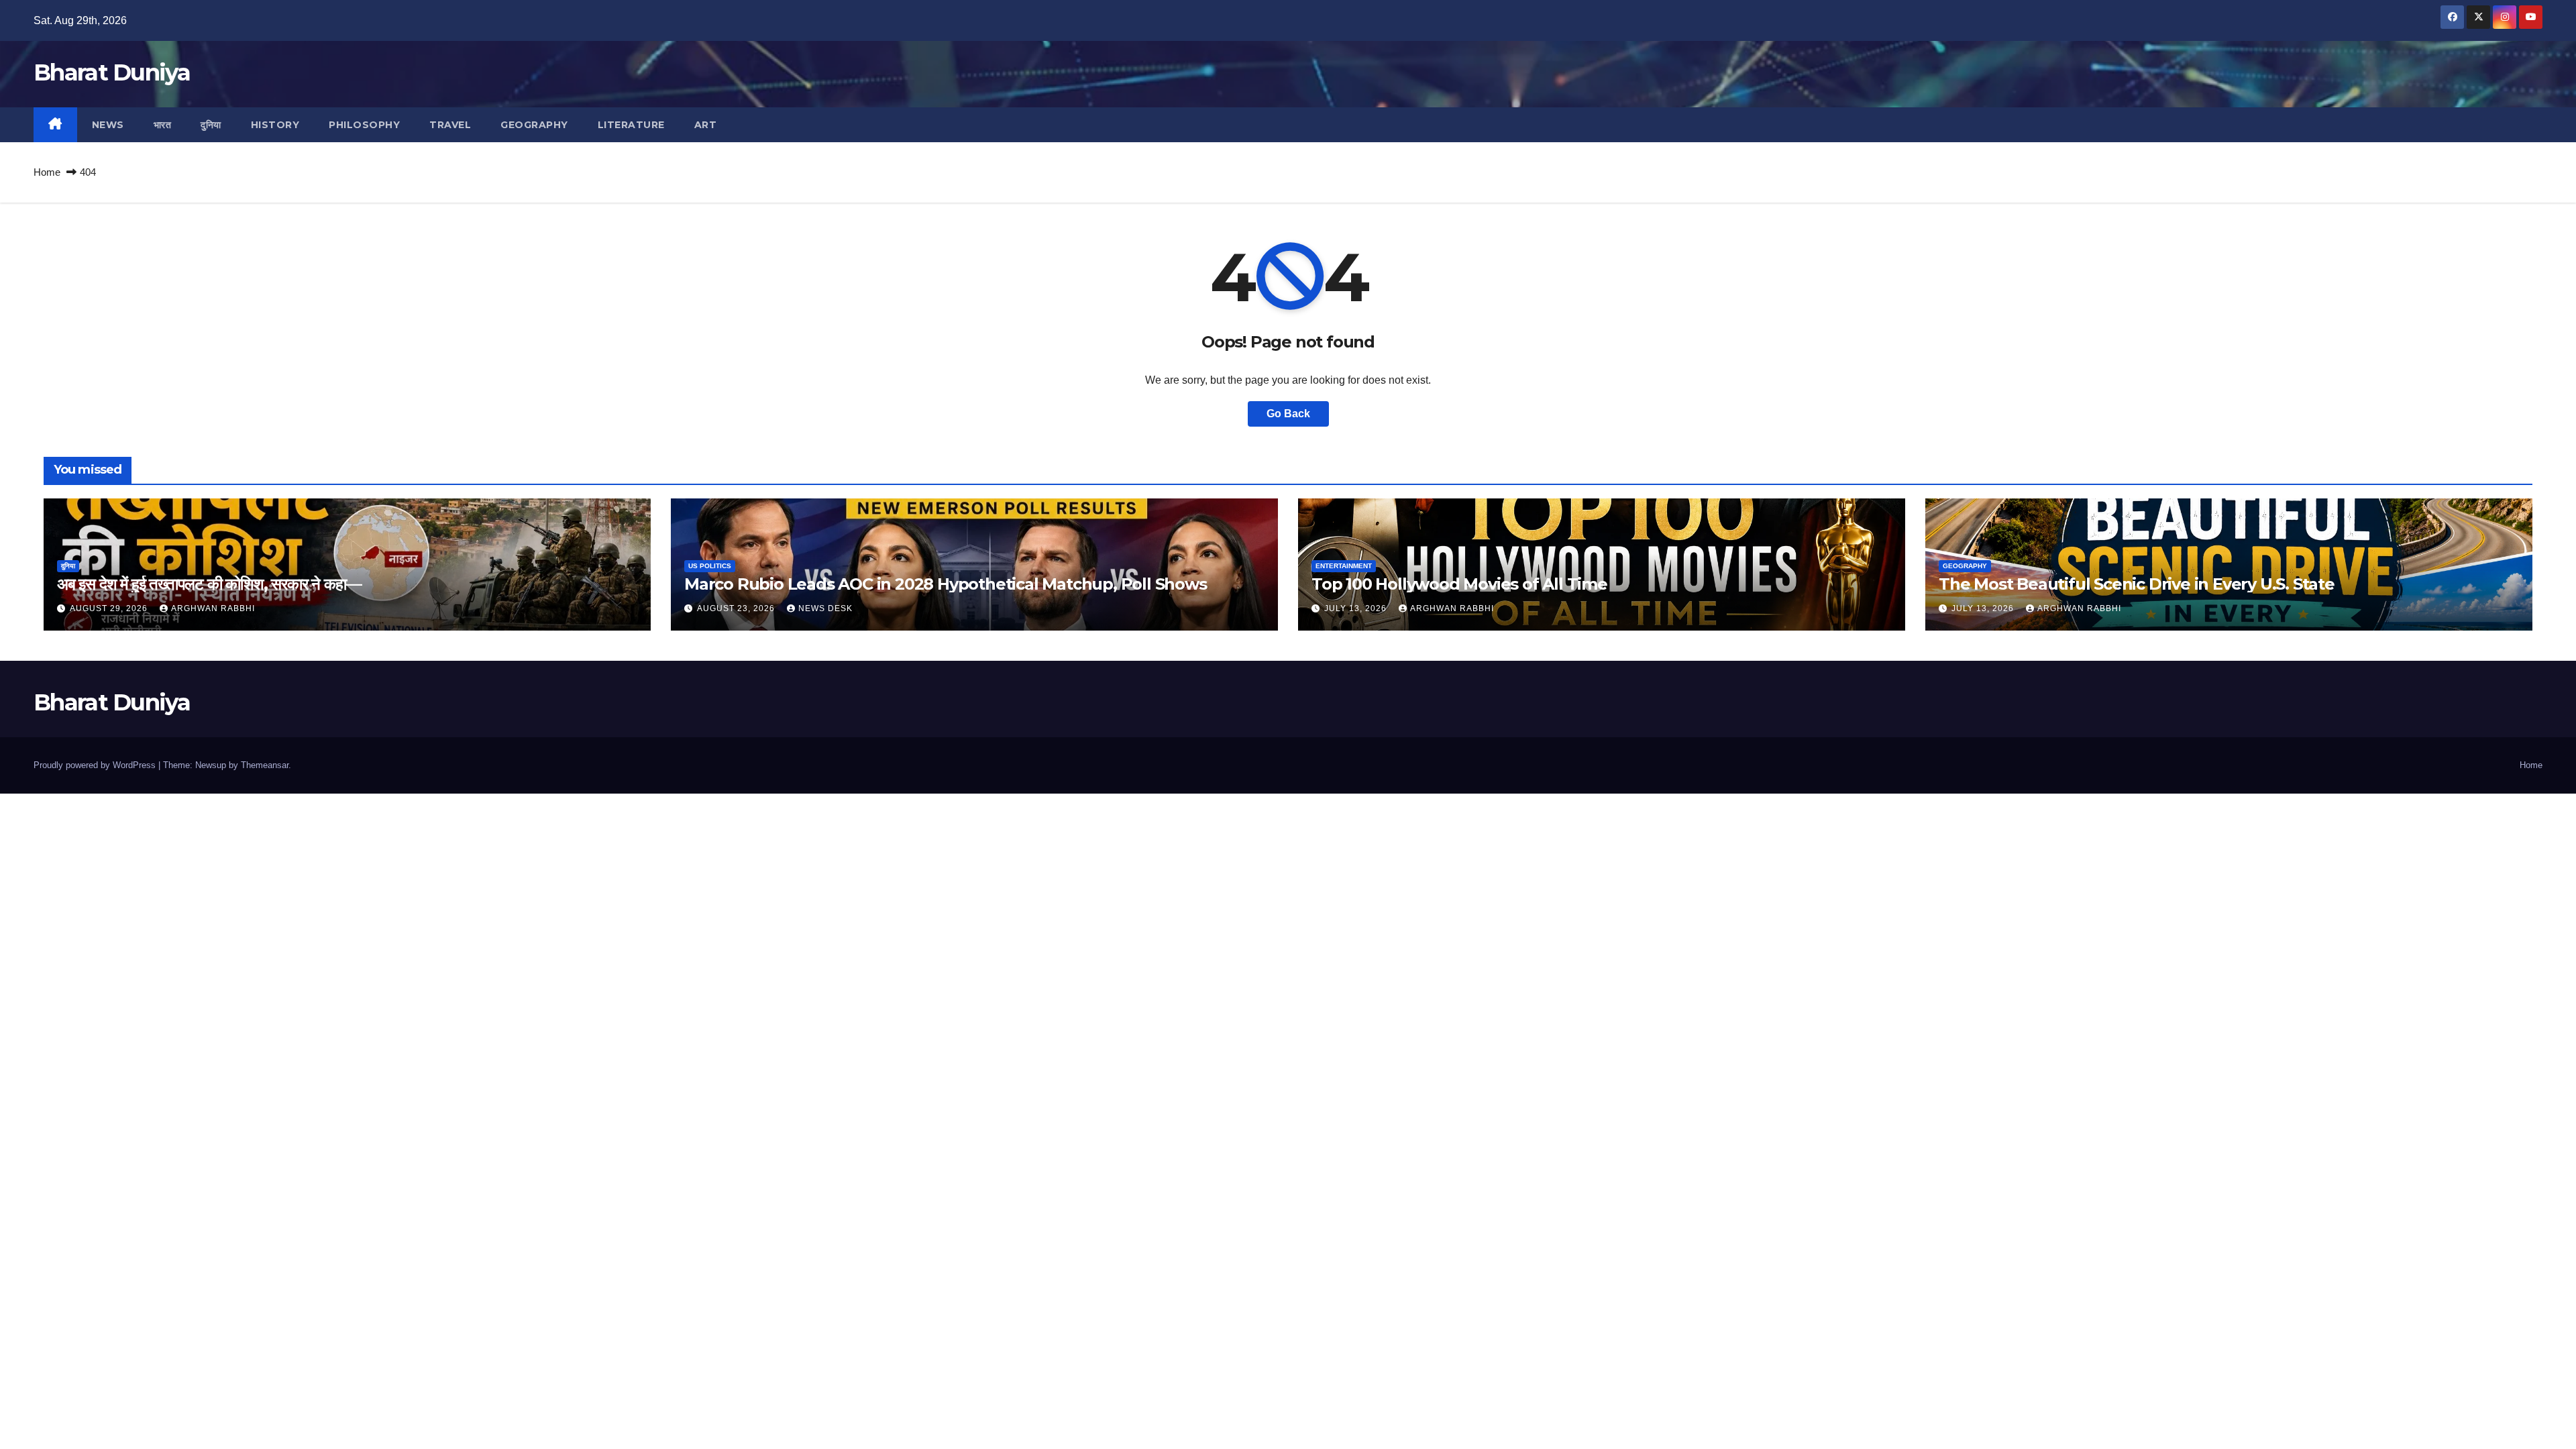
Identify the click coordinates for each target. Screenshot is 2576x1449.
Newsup (211, 765)
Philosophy (364, 125)
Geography (534, 125)
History (275, 125)
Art (706, 125)
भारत (163, 125)
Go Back (1288, 414)
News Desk (825, 608)
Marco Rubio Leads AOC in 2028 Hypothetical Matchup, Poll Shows (946, 584)
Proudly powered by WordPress (96, 765)
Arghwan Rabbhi (213, 608)
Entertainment (1344, 566)
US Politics (710, 566)
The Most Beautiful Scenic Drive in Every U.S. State (2137, 584)
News (108, 125)
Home (47, 172)
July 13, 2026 (1357, 608)
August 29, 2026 (110, 608)
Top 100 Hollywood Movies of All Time (1459, 584)
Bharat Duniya (112, 72)
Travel (450, 125)
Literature (631, 125)
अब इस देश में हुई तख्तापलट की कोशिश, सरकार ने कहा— (209, 584)
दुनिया (211, 125)
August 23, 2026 (737, 608)
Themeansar (265, 765)
